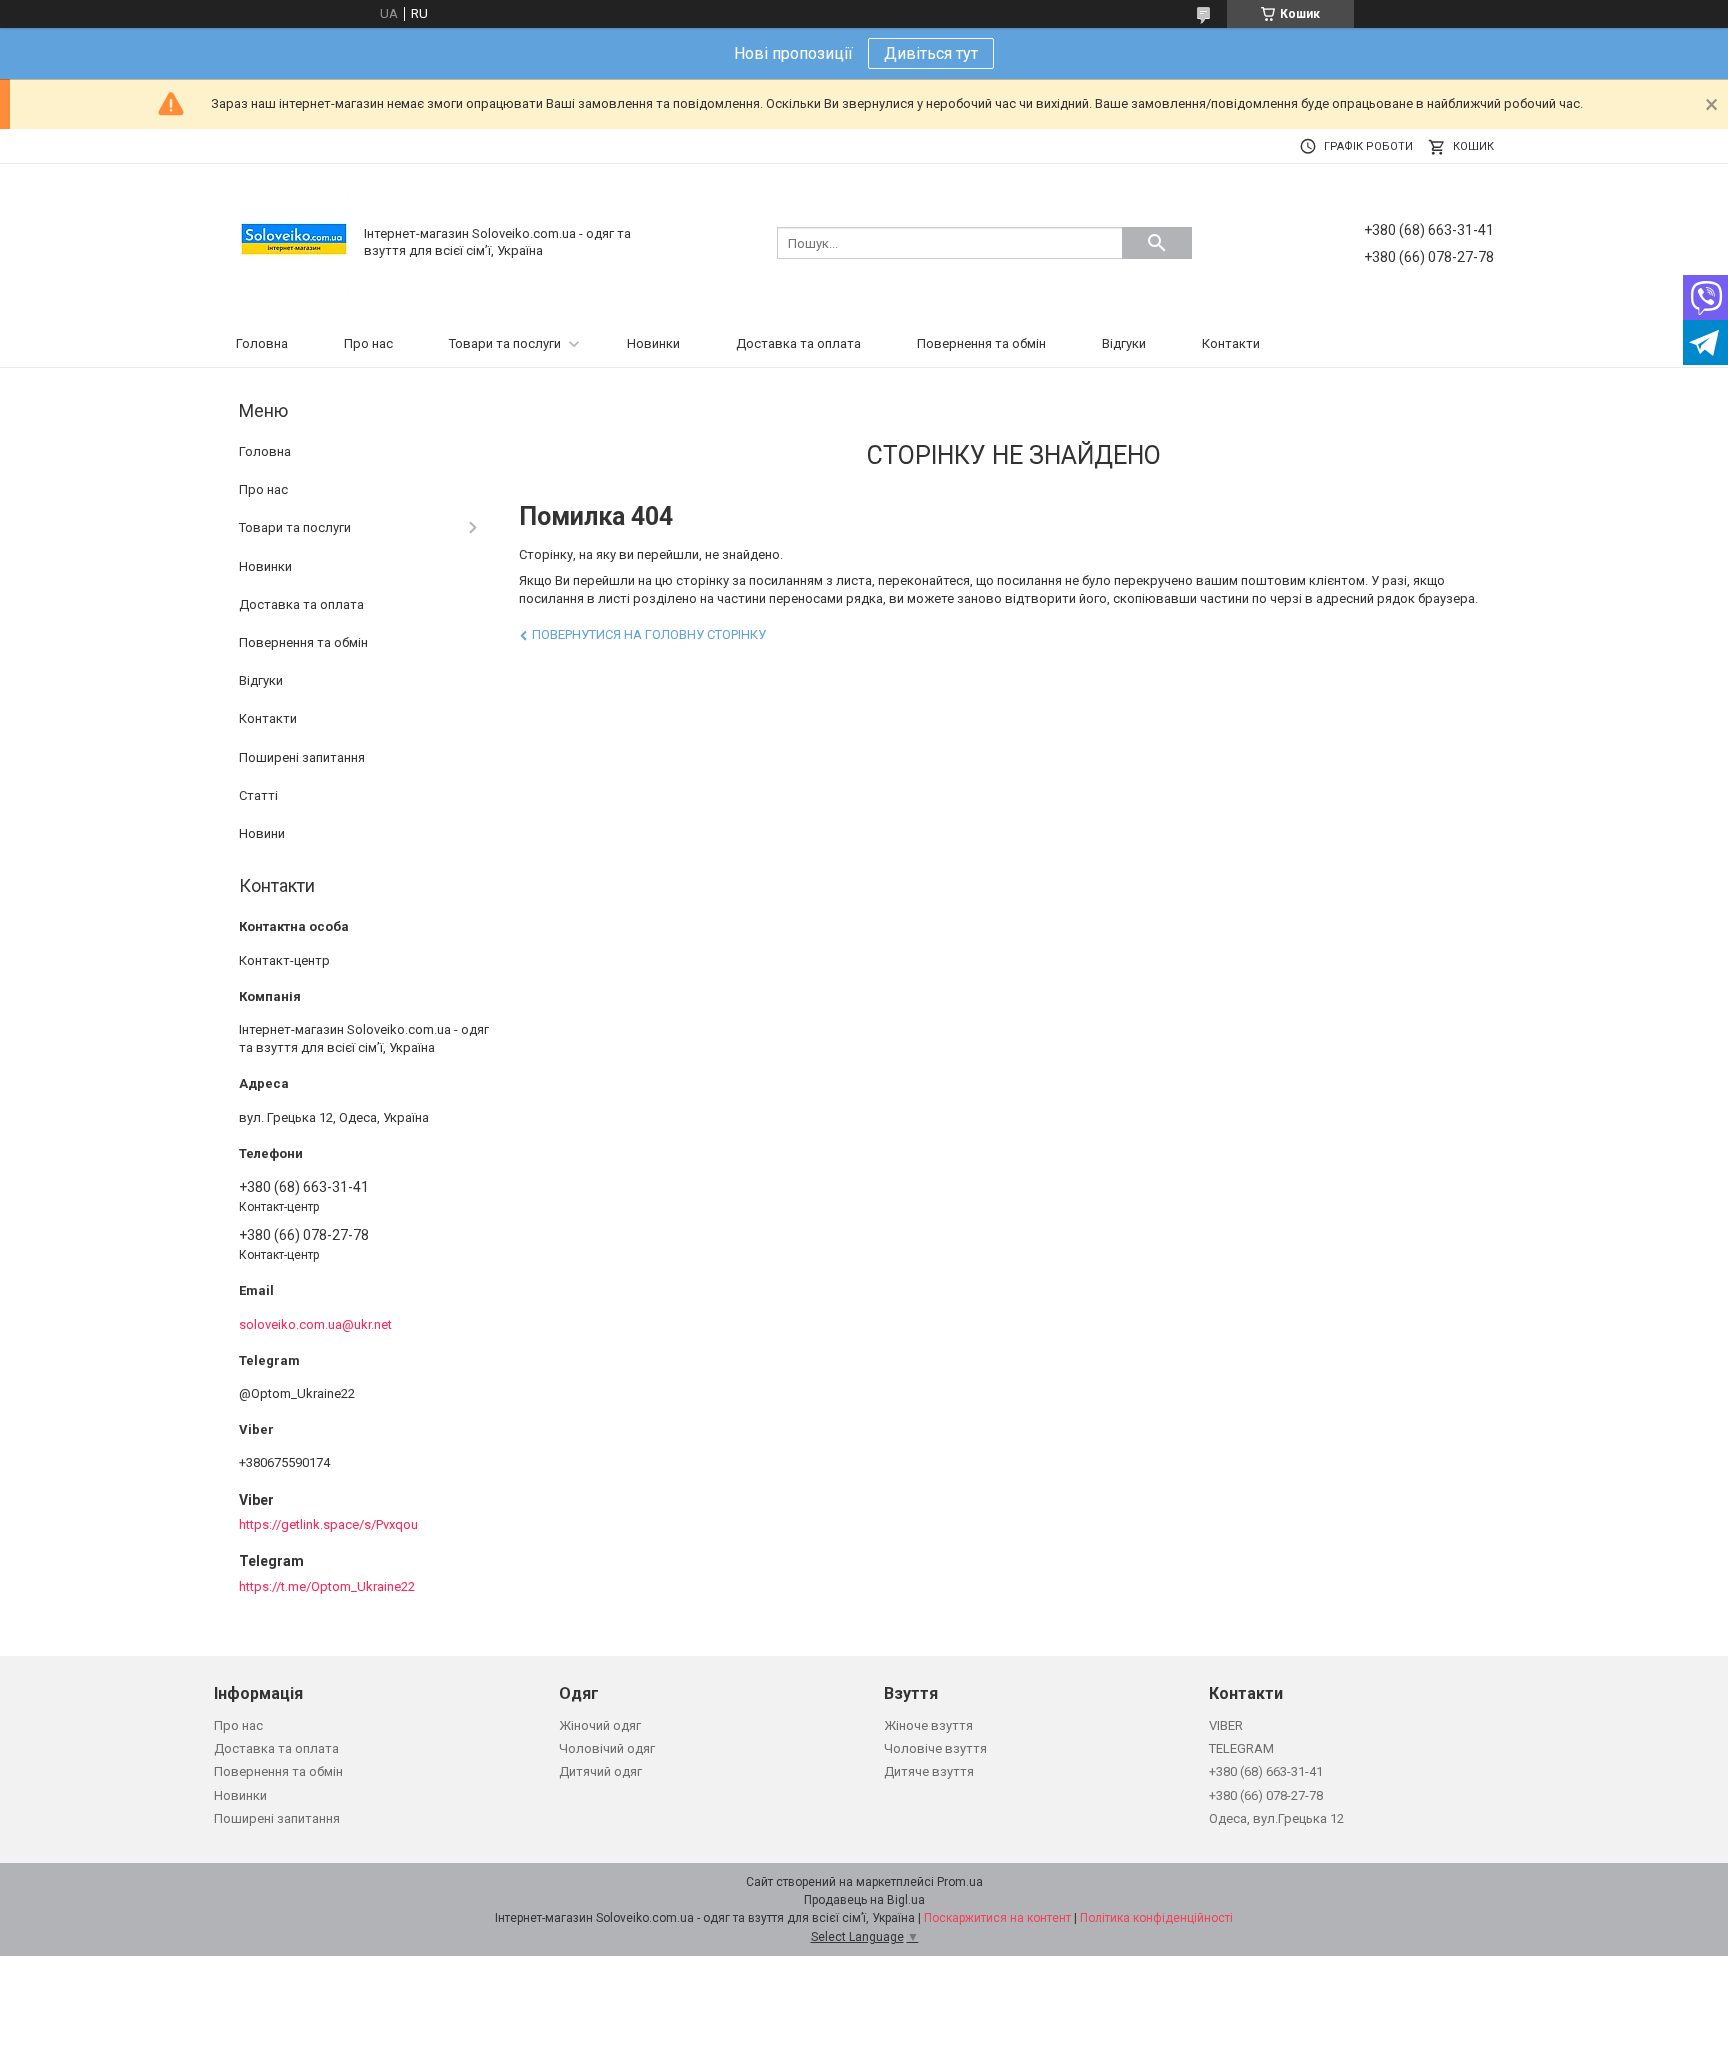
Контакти (1231, 343)
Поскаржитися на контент (997, 1918)
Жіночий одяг (600, 1725)
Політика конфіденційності (1156, 1918)
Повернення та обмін (981, 343)
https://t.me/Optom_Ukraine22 (327, 1586)
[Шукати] (1157, 243)
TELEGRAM (1241, 1748)
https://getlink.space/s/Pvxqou (328, 1524)
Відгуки (1124, 343)
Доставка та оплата (798, 343)
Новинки (653, 343)
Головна (262, 343)
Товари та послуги (505, 343)
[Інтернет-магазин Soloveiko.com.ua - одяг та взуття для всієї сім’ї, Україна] (294, 241)
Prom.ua (960, 1882)
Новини (262, 833)
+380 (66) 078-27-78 (1266, 1795)
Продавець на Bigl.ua (864, 1900)
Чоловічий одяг (607, 1748)
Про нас (368, 343)
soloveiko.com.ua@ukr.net (315, 1324)
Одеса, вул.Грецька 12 (1276, 1818)
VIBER (1226, 1725)
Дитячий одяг (600, 1771)
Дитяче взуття (929, 1771)
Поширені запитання (302, 757)
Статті (258, 795)
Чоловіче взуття (935, 1748)
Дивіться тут (931, 53)
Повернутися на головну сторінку (649, 634)
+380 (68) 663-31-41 (1266, 1771)
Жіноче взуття (928, 1725)
